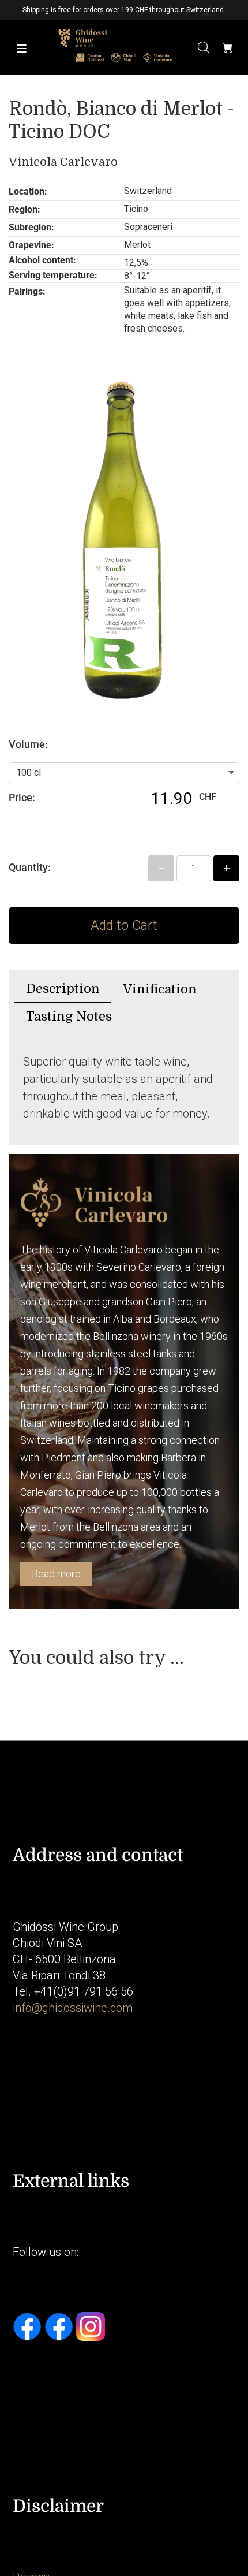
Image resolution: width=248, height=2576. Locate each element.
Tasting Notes (69, 1016)
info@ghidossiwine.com (73, 2008)
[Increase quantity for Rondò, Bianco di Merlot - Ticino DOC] (226, 868)
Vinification (160, 989)
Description (63, 989)
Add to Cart (124, 926)
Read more (56, 1574)
